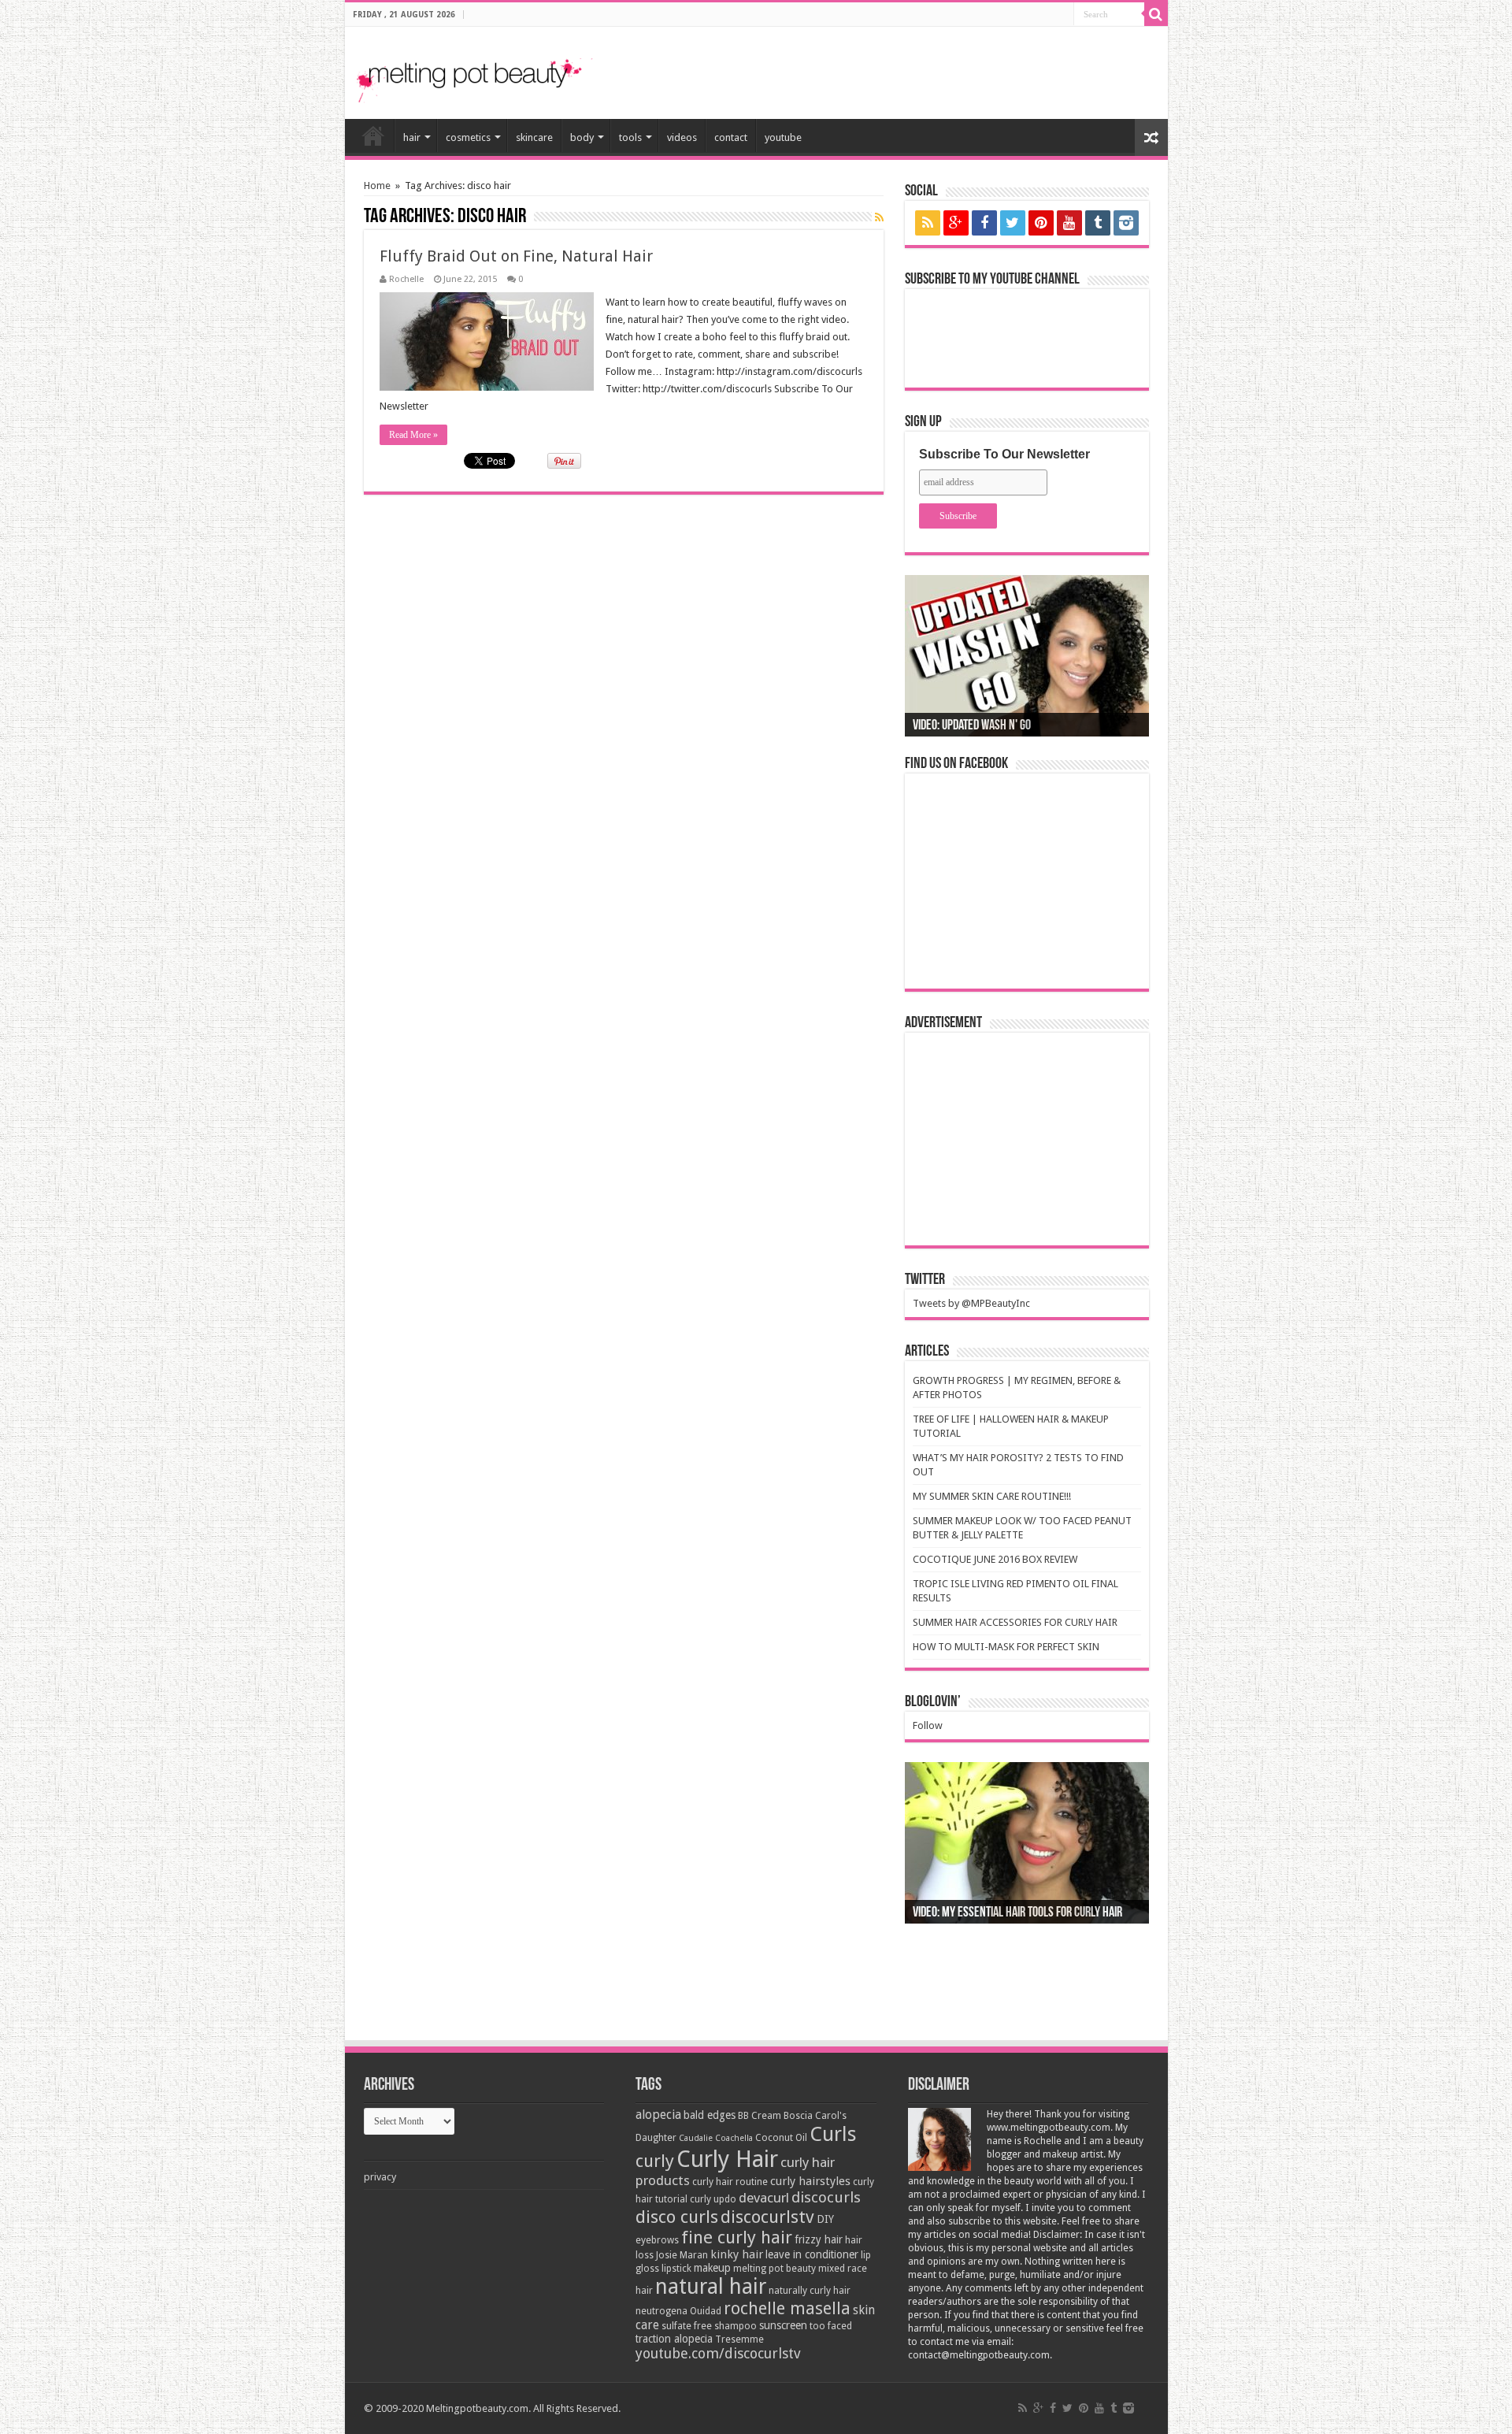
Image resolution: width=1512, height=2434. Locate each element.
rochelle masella (787, 2308)
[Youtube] (1069, 223)
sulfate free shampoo (709, 2326)
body (582, 137)
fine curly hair (737, 2237)
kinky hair (737, 2254)
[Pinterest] (1041, 223)
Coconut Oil (781, 2138)
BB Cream (760, 2116)
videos (682, 137)
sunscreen (783, 2325)
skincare (534, 137)
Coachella (734, 2138)
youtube (783, 137)
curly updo (713, 2199)
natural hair (711, 2286)
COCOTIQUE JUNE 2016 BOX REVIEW (995, 1559)
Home (377, 186)
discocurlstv (767, 2217)
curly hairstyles (810, 2181)
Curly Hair (727, 2159)
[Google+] (956, 223)
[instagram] (1126, 223)
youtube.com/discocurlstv (718, 2353)
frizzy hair (819, 2239)
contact (731, 137)
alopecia (658, 2115)
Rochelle (406, 279)
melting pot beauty (775, 2269)
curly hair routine (730, 2182)
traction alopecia (674, 2339)
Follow (928, 1725)
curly (655, 2161)
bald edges (710, 2115)
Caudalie (696, 2138)
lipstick (676, 2269)
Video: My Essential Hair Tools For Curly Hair (1017, 1913)
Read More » (413, 435)
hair (412, 137)
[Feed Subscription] (879, 217)
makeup (712, 2268)
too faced (831, 2326)
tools (630, 137)
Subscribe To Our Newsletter (1004, 454)
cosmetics (468, 137)
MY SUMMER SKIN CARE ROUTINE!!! (992, 1496)
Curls (833, 2134)
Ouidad (706, 2311)
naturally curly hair (810, 2291)
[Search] (1156, 14)
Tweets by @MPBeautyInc (971, 1303)
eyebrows (657, 2240)
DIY (825, 2219)
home (373, 135)
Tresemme (739, 2339)
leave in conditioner (812, 2254)
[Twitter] (1013, 223)
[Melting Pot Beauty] (475, 78)
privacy (380, 2177)
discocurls (826, 2197)
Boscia (798, 2116)
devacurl (764, 2198)
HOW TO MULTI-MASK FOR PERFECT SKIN (1006, 1647)
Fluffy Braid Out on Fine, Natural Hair (516, 256)
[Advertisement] (972, 66)
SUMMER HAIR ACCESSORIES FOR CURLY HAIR (1015, 1622)
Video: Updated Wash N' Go (972, 726)
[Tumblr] (1098, 223)
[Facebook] (984, 223)
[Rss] (928, 223)
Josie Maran (682, 2255)
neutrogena (661, 2311)
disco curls (677, 2217)
